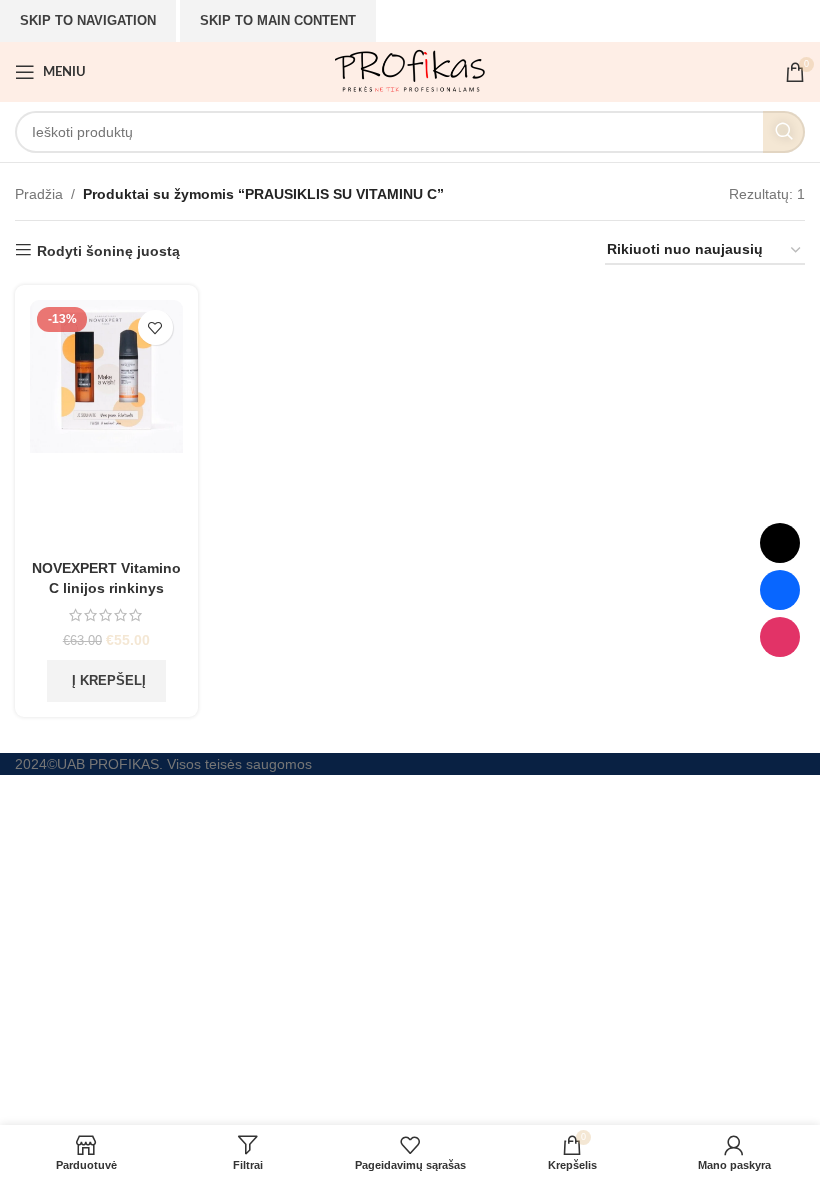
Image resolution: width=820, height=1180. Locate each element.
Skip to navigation (88, 20)
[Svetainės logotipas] (409, 71)
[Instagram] (780, 637)
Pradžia (39, 194)
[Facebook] (780, 590)
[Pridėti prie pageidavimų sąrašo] (155, 327)
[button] (106, 681)
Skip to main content (278, 20)
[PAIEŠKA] (784, 132)
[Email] (780, 543)
